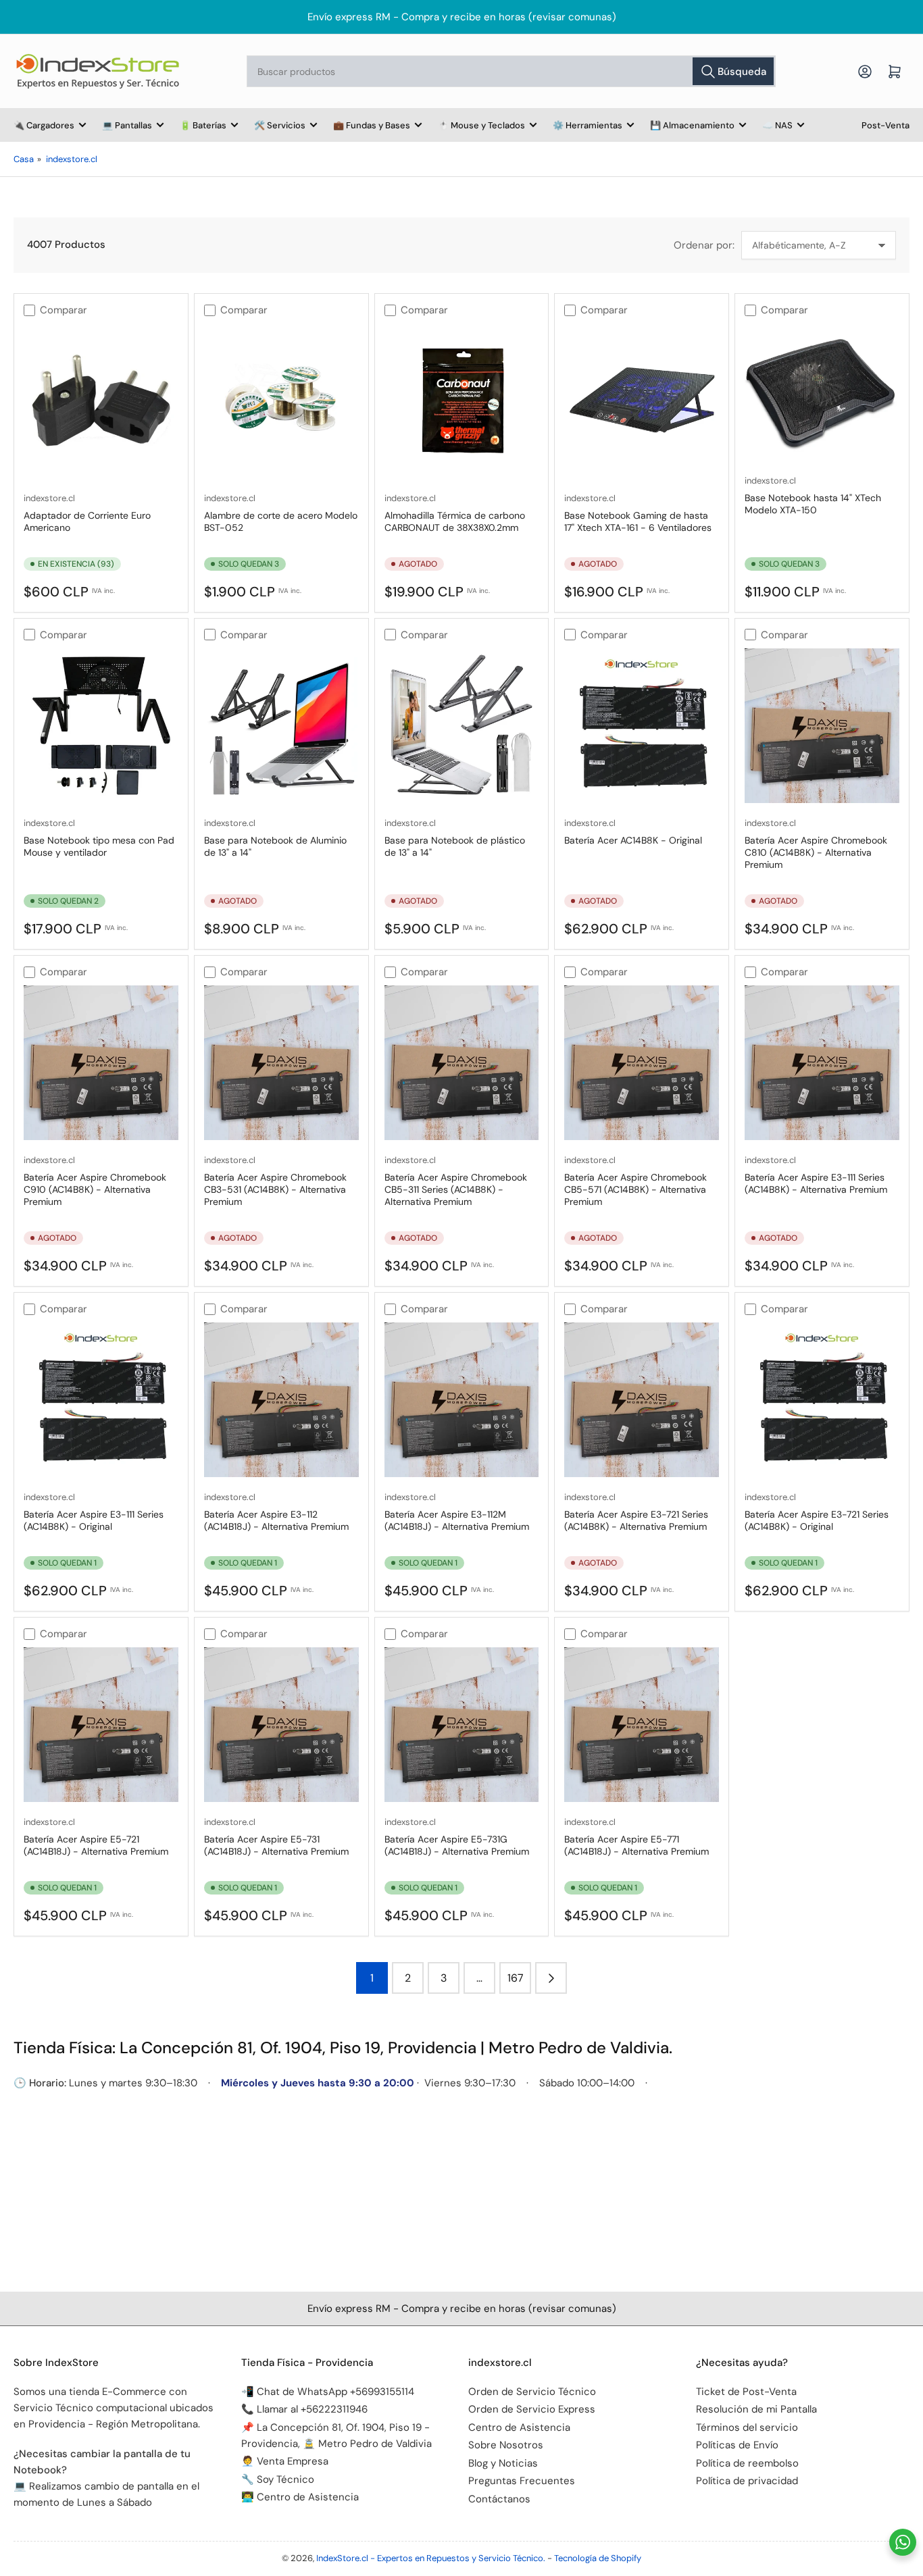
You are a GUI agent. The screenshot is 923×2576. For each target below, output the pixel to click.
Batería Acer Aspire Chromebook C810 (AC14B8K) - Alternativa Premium (816, 852)
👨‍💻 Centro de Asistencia (300, 2497)
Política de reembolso (747, 2463)
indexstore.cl (72, 159)
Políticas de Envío (737, 2445)
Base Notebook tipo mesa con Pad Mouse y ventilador (99, 846)
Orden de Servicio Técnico (532, 2392)
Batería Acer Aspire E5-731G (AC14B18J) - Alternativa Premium (457, 1845)
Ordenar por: (704, 245)
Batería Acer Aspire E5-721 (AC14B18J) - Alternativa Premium (96, 1845)
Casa (24, 159)
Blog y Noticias (503, 2463)
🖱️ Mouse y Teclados (481, 125)
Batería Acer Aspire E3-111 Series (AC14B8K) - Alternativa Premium (816, 1183)
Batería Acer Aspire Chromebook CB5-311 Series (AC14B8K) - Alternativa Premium (456, 1189)
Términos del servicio (747, 2427)
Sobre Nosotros (506, 2445)
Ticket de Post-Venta (746, 2392)
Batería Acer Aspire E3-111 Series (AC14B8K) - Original (94, 1520)
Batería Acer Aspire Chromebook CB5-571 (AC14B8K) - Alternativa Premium (635, 1189)
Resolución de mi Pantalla (756, 2409)
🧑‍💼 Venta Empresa (285, 2461)
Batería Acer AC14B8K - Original (633, 840)
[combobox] (512, 71)
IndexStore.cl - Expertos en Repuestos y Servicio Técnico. (431, 2558)
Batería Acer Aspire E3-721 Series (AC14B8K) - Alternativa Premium (636, 1520)
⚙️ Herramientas (588, 125)
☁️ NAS (777, 125)
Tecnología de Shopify (598, 2558)
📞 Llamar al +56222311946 (304, 2409)
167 (516, 1978)
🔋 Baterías (203, 125)
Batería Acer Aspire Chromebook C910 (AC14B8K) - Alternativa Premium (95, 1189)
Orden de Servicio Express (532, 2409)
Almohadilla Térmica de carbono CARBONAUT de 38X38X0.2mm (455, 521)
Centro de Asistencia (519, 2427)
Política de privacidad (747, 2481)
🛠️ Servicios (280, 125)
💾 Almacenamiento (692, 125)
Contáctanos (499, 2499)
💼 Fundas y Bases (372, 125)
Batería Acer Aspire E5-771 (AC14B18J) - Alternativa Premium (637, 1845)
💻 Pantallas (127, 125)
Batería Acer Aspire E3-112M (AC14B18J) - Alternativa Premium (457, 1520)
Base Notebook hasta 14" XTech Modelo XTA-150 (813, 504)
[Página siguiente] (551, 1978)
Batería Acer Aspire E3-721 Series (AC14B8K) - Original (817, 1520)
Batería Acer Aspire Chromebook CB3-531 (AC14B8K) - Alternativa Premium (275, 1189)
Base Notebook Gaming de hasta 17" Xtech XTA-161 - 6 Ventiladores (638, 521)
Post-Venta (885, 125)
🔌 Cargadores (44, 125)
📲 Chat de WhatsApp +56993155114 (328, 2392)
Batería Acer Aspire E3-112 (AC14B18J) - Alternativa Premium (276, 1520)
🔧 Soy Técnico (278, 2479)
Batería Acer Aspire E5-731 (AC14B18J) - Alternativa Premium (276, 1845)
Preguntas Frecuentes (522, 2481)
